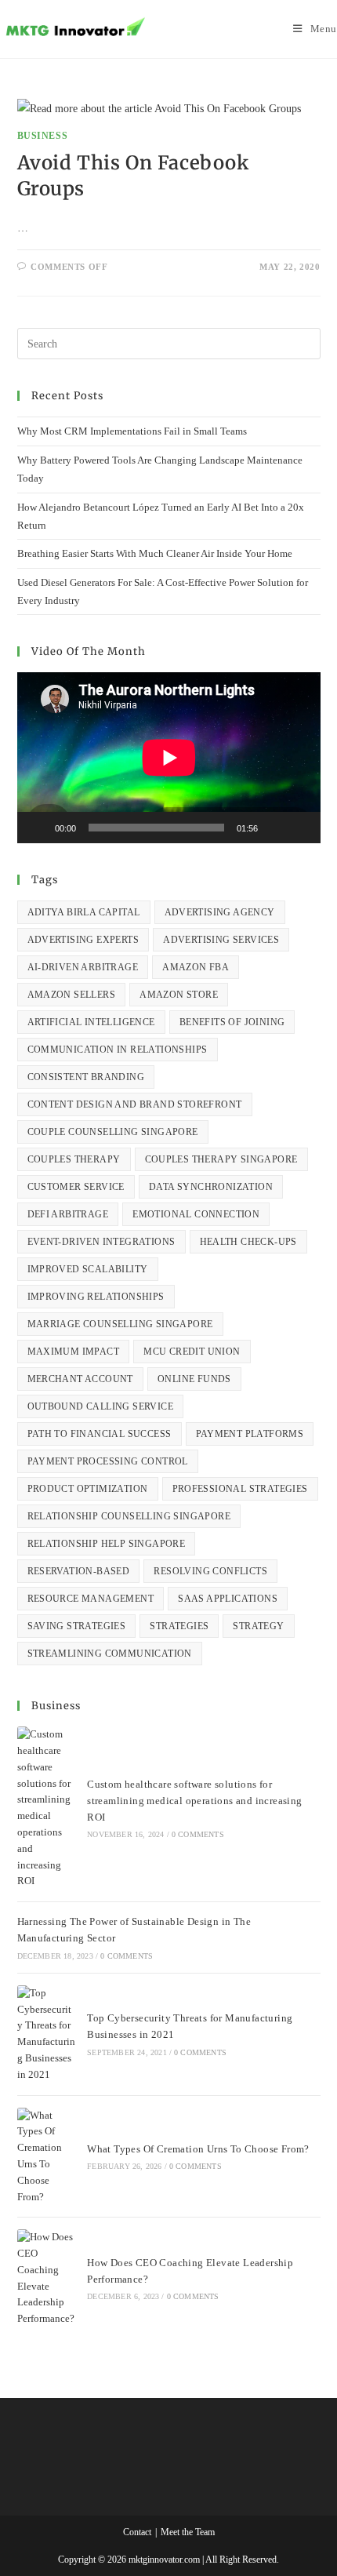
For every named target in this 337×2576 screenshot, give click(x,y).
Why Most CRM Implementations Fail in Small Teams (132, 431)
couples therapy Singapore (221, 1159)
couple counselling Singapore (113, 1132)
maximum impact (74, 1352)
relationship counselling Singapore (129, 1516)
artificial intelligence (91, 1022)
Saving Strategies (77, 1626)
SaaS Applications (228, 1599)
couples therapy (74, 1159)
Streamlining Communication (110, 1654)
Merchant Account (80, 1379)
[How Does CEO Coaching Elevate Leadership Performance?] (46, 2278)
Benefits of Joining (232, 1022)
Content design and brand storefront (135, 1104)
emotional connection (196, 1214)
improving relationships (96, 1297)
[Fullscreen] (300, 828)
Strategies (179, 1626)
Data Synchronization (211, 1187)
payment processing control (108, 1461)
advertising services (221, 940)
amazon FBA (196, 967)
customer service (76, 1187)
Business (43, 136)
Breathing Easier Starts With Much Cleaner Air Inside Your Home (155, 553)
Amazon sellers (72, 995)
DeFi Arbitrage (68, 1214)
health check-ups (248, 1242)
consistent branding (86, 1077)
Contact (137, 2532)
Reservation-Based (79, 1571)
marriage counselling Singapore (120, 1324)
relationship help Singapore (107, 1544)
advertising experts (83, 940)
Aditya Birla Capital (84, 912)
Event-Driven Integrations (101, 1242)
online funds (194, 1379)
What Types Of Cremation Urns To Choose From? (198, 2149)
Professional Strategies (240, 1489)
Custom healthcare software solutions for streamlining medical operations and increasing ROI (194, 1801)
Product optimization (88, 1489)
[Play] (38, 828)
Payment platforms (250, 1434)
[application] (169, 758)
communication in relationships (118, 1050)
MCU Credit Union (192, 1352)
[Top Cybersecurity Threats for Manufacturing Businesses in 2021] (46, 2034)
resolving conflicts (210, 1571)
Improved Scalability (88, 1269)
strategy (258, 1626)
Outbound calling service (101, 1406)
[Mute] (275, 828)
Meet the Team (188, 2532)
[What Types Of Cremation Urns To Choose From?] (46, 2157)
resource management (91, 1599)
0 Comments (198, 1834)
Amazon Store (179, 995)
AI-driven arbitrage (83, 967)
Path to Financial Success (100, 1434)
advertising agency (220, 912)
